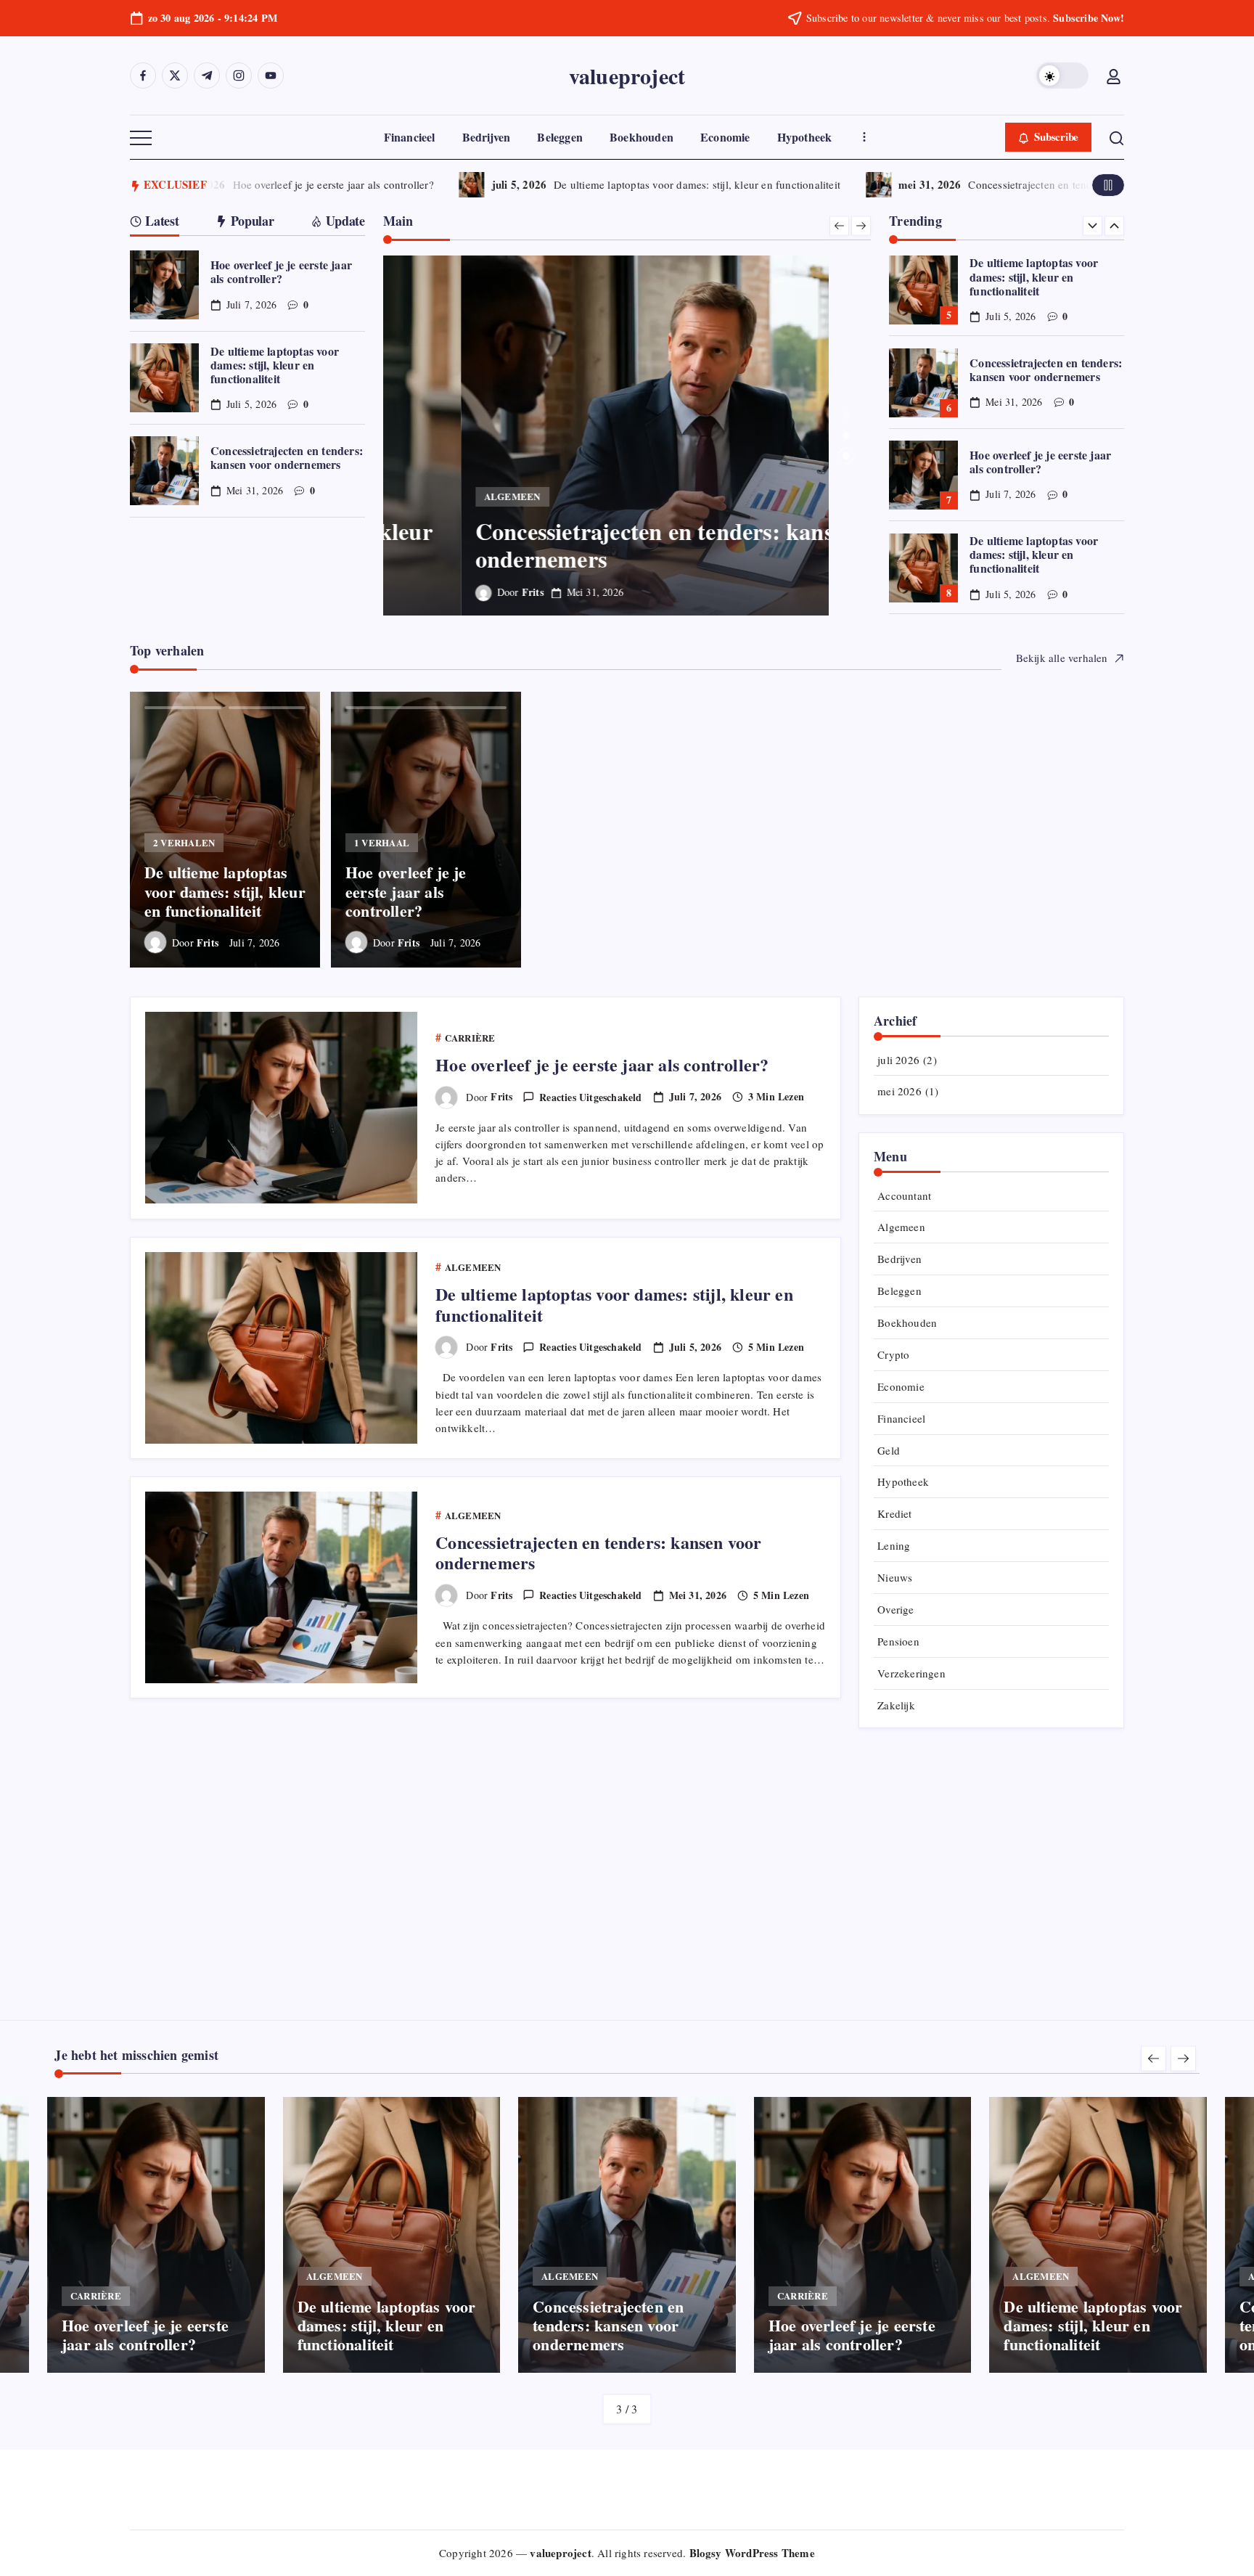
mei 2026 (899, 1091)
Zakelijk (896, 1705)
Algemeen (901, 1227)
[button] (1062, 75)
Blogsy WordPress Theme (752, 2553)
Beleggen (899, 1291)
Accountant (904, 1195)
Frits (455, 592)
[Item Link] (164, 285)
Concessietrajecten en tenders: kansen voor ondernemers (1075, 184)
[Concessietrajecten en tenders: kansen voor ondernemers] (627, 436)
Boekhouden (907, 1322)
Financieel (901, 1418)
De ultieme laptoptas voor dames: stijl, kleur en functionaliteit (672, 184)
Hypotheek (903, 1481)
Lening (894, 1545)
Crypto (893, 1354)
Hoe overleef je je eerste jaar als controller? (308, 184)
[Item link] (225, 830)
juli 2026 (898, 1060)
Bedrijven (899, 1259)
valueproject (627, 75)
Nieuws (895, 1577)
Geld (889, 1450)
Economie (901, 1386)
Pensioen (898, 1641)
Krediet (894, 1513)
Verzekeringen (911, 1673)
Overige (896, 1609)
